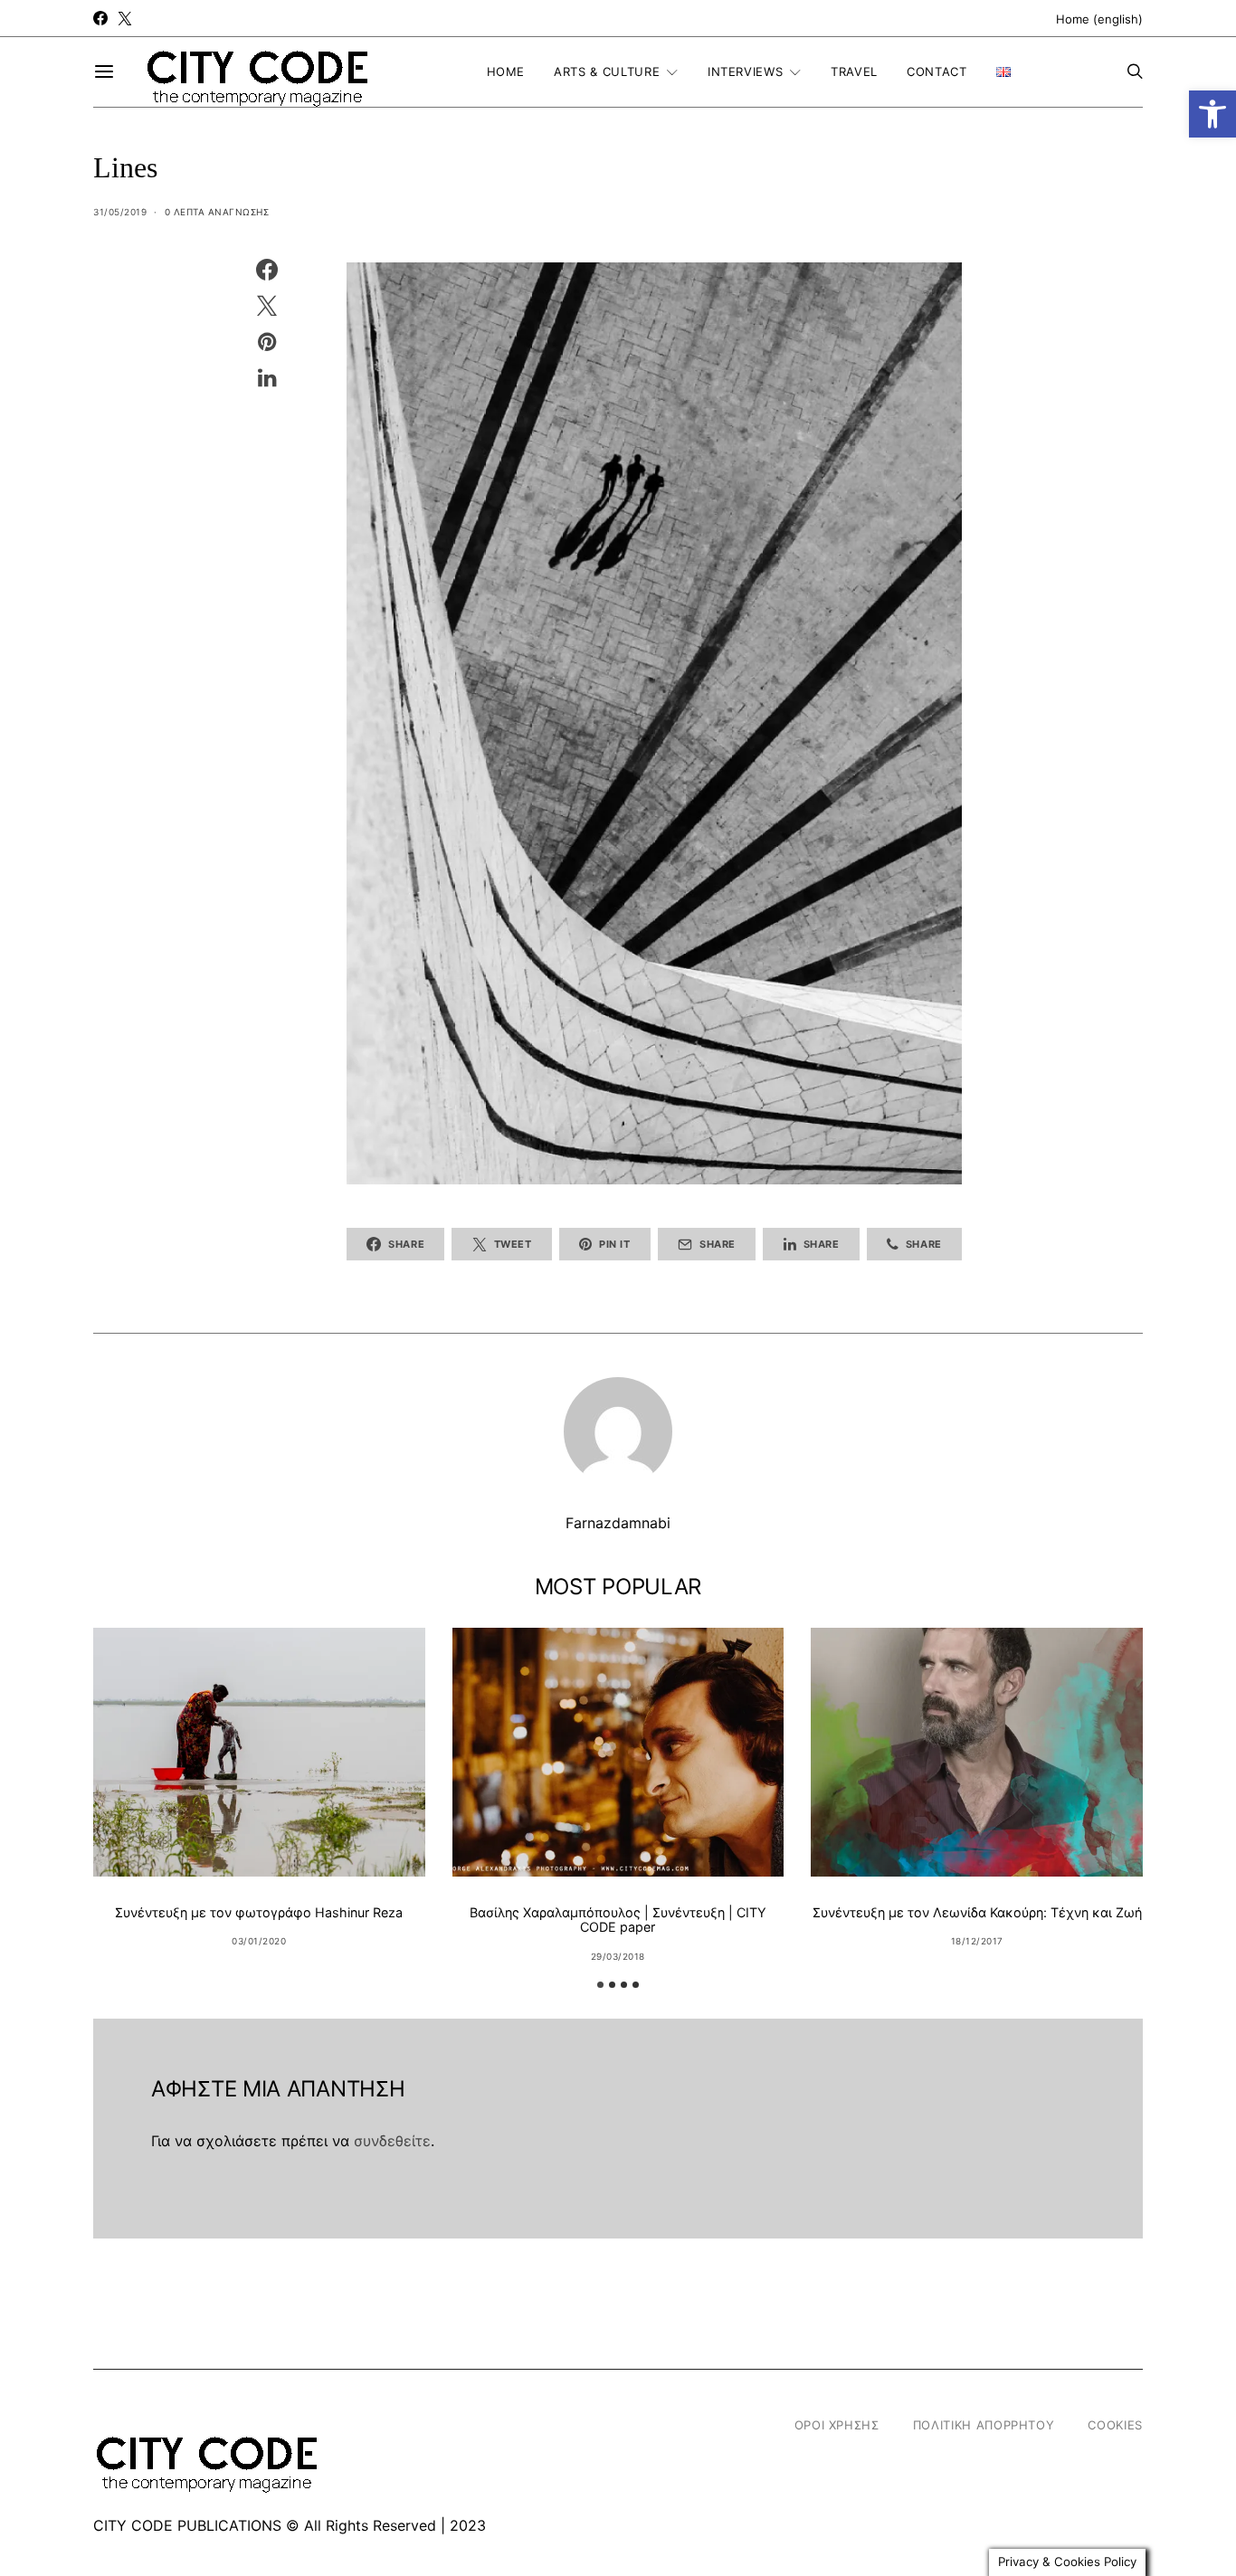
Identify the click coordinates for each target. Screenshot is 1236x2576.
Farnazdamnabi (618, 1523)
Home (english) (1099, 19)
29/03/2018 (618, 1956)
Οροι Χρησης (837, 2425)
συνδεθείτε (392, 2141)
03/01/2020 (259, 1941)
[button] (1212, 114)
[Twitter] (125, 18)
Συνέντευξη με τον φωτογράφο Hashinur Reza (259, 1912)
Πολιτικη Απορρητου (984, 2425)
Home (506, 71)
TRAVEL (854, 71)
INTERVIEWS (746, 71)
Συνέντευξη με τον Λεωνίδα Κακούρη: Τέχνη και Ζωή (977, 1912)
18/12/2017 (977, 1941)
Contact (937, 71)
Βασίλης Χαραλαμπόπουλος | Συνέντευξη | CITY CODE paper (618, 1920)
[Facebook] (100, 18)
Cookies (1115, 2425)
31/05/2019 (120, 212)
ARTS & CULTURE (607, 71)
